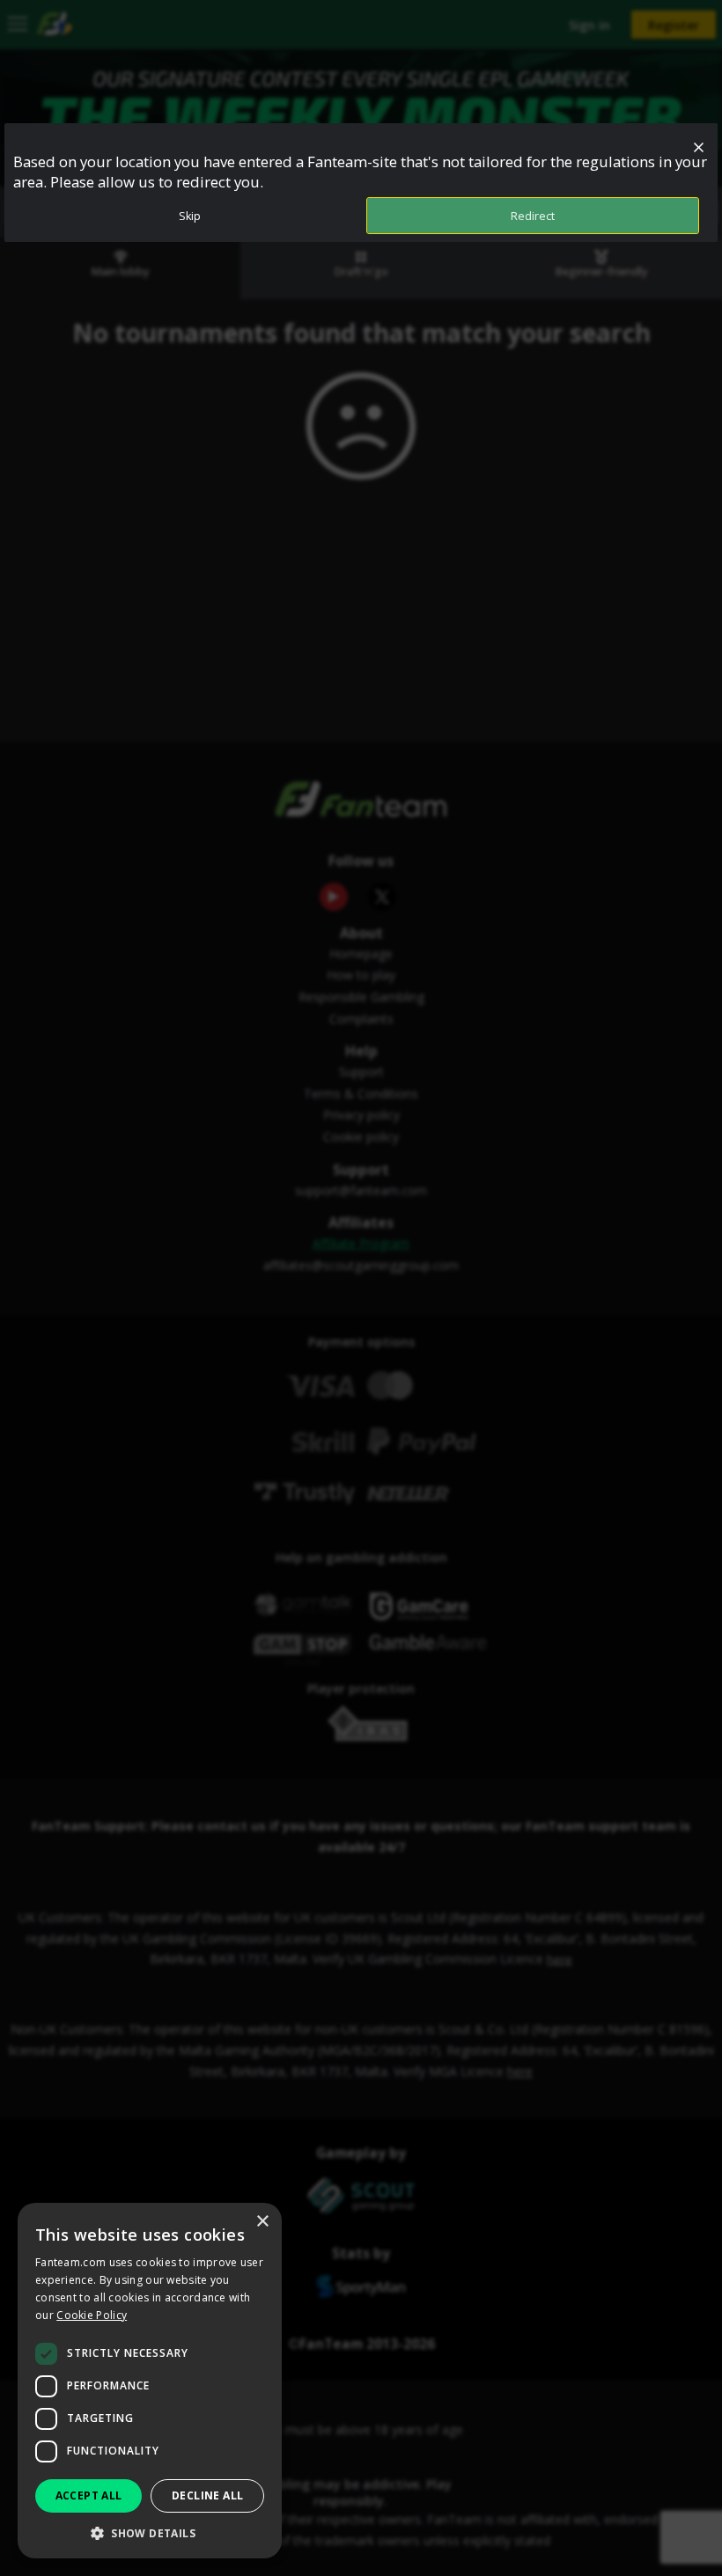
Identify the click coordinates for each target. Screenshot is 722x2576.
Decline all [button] (207, 2495)
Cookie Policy (92, 2315)
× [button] (262, 2222)
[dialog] (150, 2381)
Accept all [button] (89, 2495)
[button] (150, 2532)
